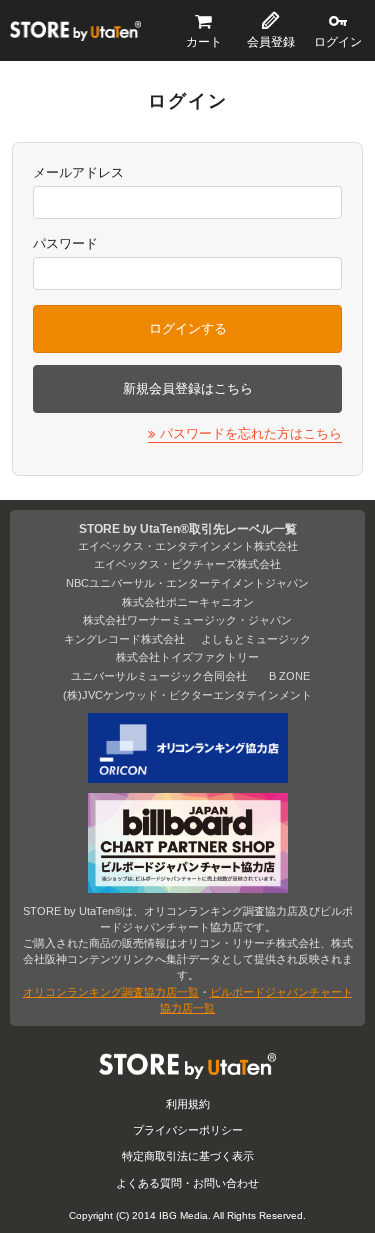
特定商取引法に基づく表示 (188, 1156)
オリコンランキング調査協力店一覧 (111, 992)
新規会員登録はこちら (188, 388)
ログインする (188, 328)
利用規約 (188, 1104)
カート (204, 42)
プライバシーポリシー (188, 1130)
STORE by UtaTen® (75, 31)
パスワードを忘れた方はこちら (251, 433)
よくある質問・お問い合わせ (187, 1183)
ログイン (338, 42)
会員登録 (271, 42)
